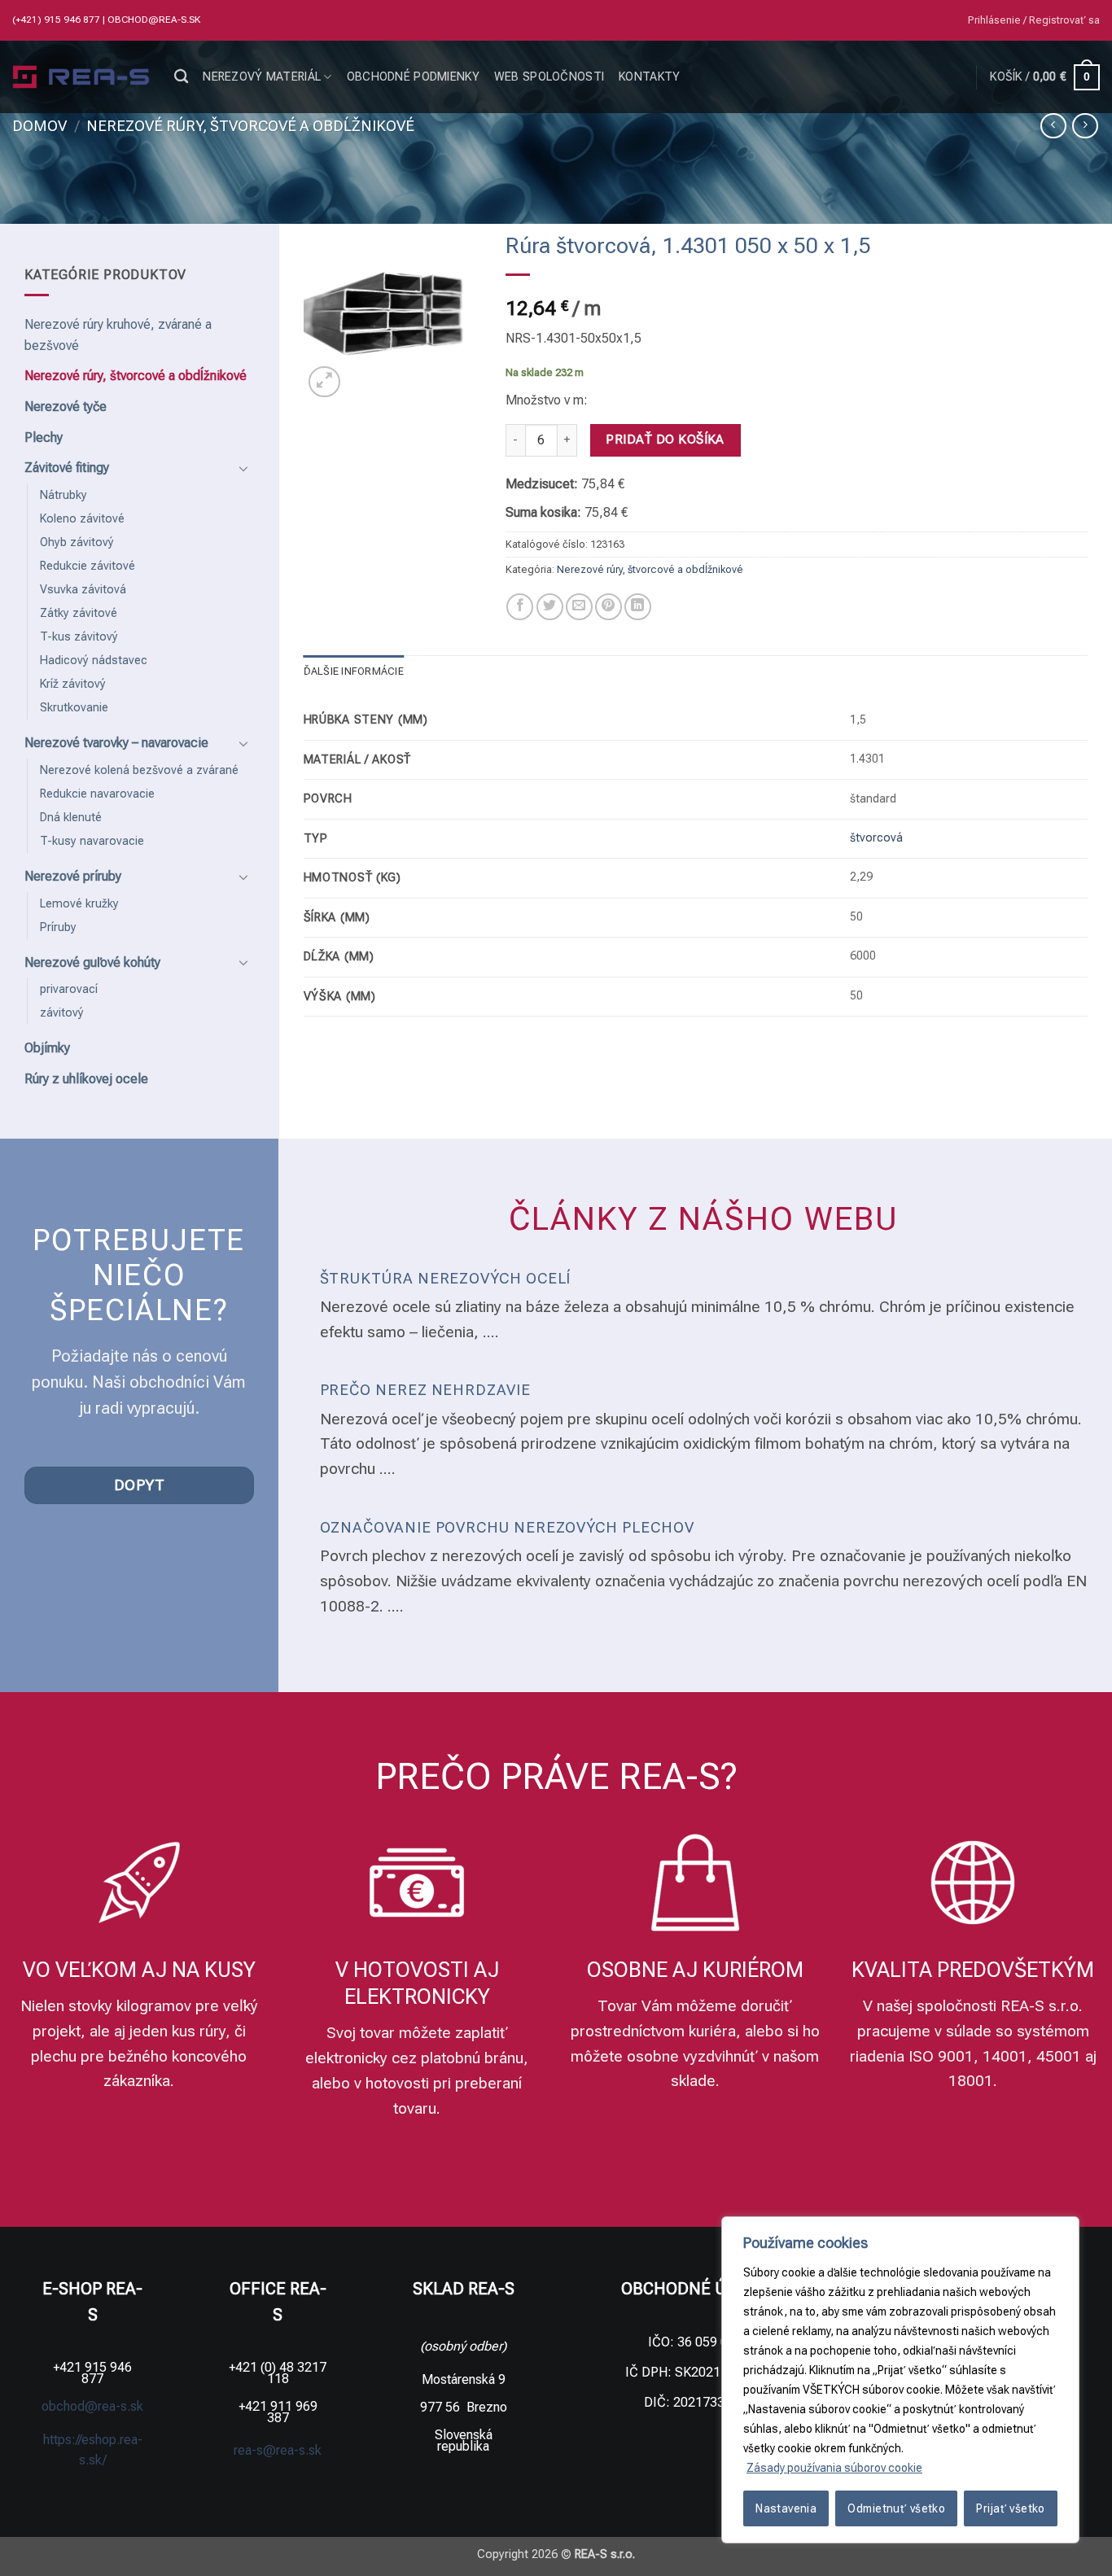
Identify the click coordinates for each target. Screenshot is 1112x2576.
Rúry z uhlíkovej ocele (86, 1079)
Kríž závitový (73, 684)
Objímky (47, 1048)
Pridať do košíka (665, 440)
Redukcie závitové (88, 566)
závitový (62, 1013)
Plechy (44, 437)
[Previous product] (1085, 126)
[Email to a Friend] (579, 607)
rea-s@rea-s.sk (278, 2450)
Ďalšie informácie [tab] (354, 671)
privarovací (69, 989)
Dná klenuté (71, 818)
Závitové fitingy (67, 468)
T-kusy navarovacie (92, 841)
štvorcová (876, 838)
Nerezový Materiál (262, 77)
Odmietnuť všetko (896, 2508)
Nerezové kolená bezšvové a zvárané (139, 770)
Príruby (58, 927)
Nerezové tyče (66, 407)
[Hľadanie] (181, 77)
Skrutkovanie (74, 708)
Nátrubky (63, 495)
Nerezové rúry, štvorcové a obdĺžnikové (250, 126)
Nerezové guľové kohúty (92, 962)
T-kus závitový (79, 637)
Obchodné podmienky (413, 77)
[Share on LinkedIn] (638, 607)
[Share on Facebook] (520, 607)
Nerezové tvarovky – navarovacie (116, 743)
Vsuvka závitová (83, 590)
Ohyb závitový (77, 542)
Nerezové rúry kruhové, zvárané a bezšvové (118, 335)
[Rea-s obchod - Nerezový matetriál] (81, 77)
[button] (1034, 20)
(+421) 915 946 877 (57, 20)
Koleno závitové (82, 519)
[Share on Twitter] (550, 607)
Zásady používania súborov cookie (834, 2468)
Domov (39, 126)
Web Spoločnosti (549, 77)
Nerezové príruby (73, 876)
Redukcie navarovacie (97, 794)
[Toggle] (244, 468)
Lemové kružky (79, 904)
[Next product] (1053, 126)
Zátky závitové (79, 613)
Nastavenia (786, 2508)
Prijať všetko (1010, 2508)
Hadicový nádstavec (94, 660)
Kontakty (649, 77)
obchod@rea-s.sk (154, 20)
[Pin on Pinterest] (609, 607)
